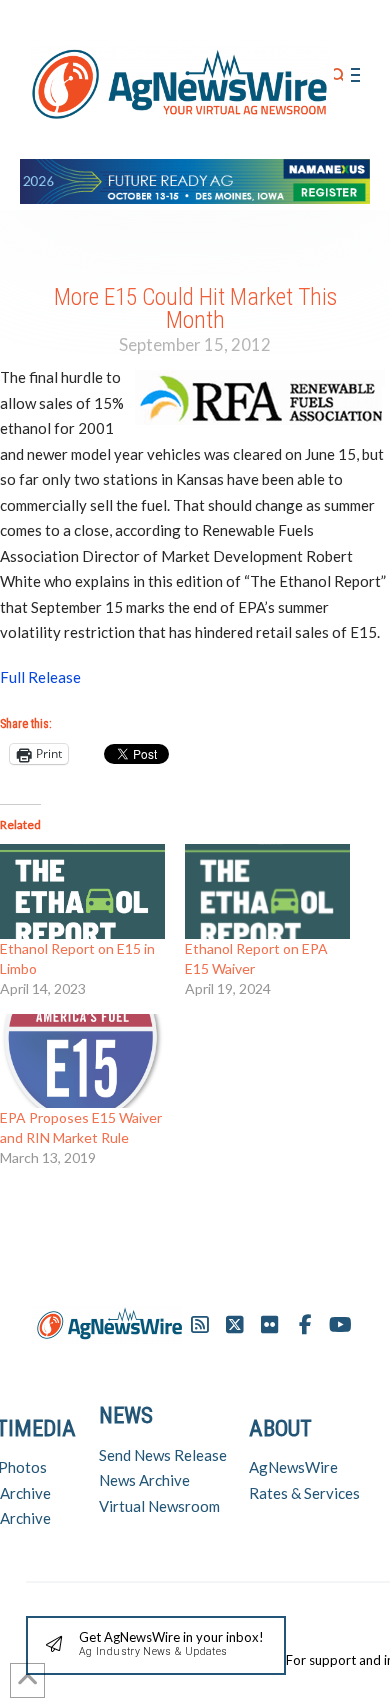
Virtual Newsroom (159, 1506)
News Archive (144, 1480)
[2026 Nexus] (195, 178)
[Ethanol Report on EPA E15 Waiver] (267, 891)
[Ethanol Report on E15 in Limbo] (82, 891)
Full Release (40, 677)
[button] (338, 75)
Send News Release (163, 1455)
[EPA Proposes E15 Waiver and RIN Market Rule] (82, 1061)
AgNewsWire (293, 1467)
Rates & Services (304, 1493)
